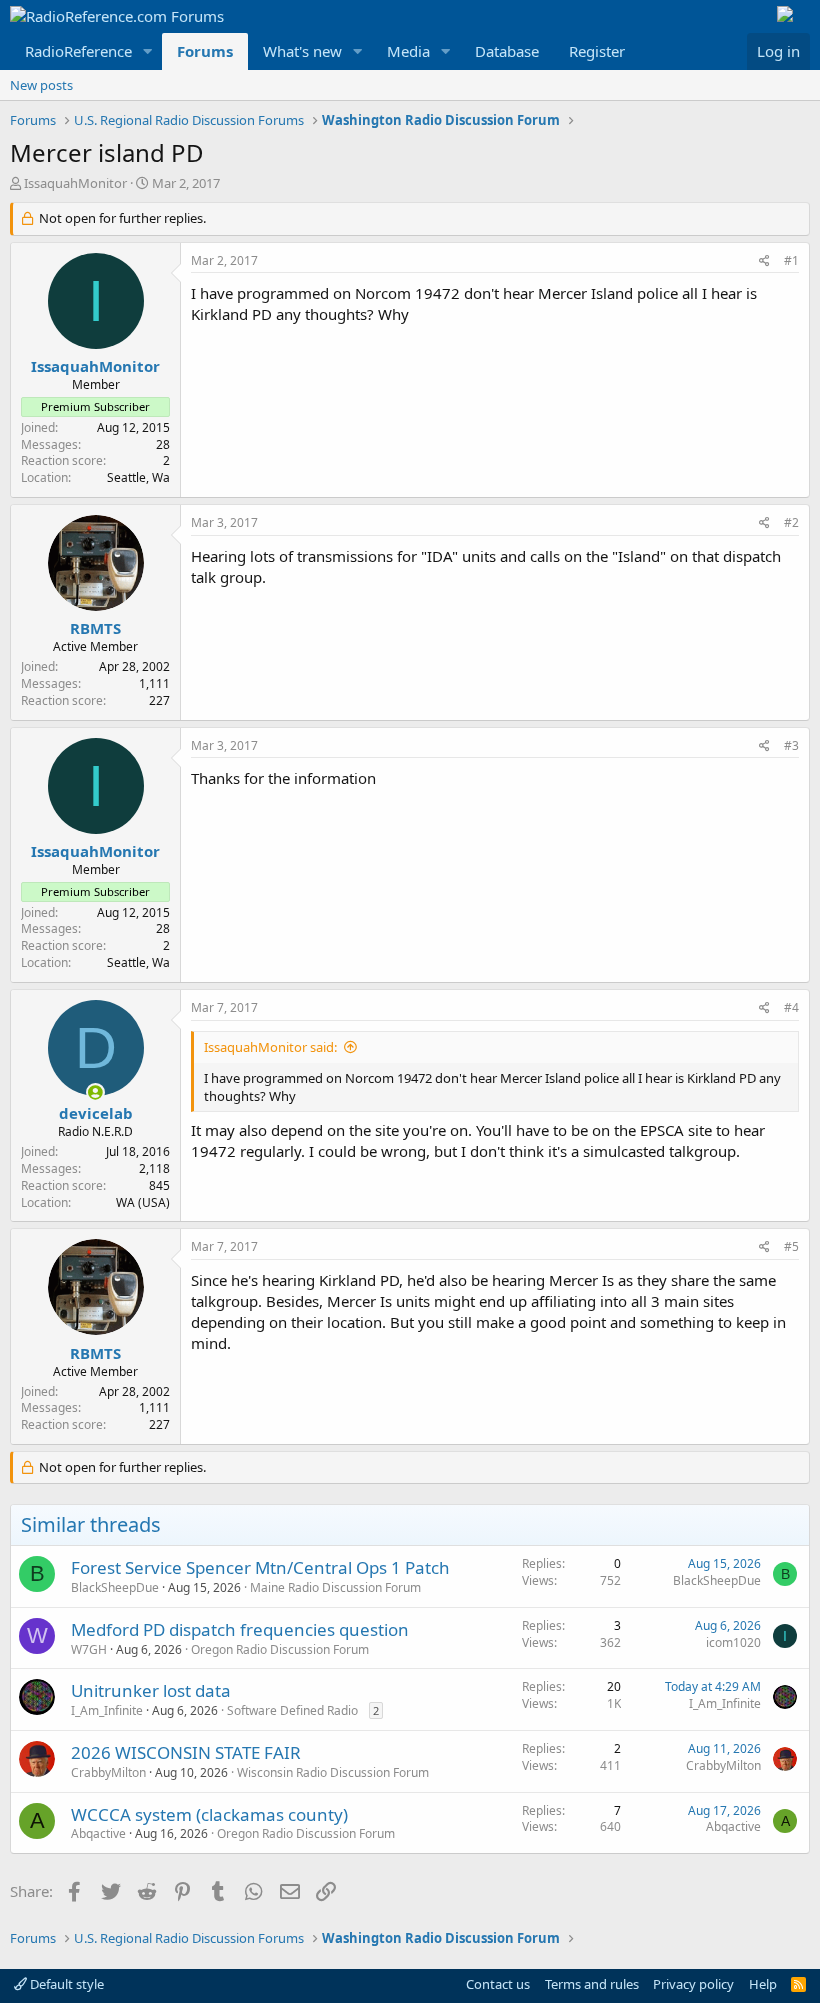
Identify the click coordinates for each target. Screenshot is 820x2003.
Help (763, 1984)
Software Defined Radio (292, 1710)
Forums (205, 51)
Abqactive (98, 1833)
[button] (148, 51)
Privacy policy (693, 1984)
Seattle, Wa (138, 477)
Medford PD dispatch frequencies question (240, 1629)
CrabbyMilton (108, 1772)
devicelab (96, 1113)
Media (408, 51)
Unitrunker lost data (151, 1690)
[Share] (764, 261)
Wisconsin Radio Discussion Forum (333, 1772)
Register (597, 51)
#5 (791, 1246)
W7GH (89, 1649)
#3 (791, 745)
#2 (791, 522)
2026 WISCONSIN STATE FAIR (186, 1752)
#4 (791, 1007)
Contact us (498, 1984)
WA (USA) (143, 1202)
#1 (791, 260)
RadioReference (78, 51)
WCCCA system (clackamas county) (209, 1814)
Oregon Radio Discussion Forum (280, 1649)
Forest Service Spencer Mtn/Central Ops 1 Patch (260, 1567)
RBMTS (95, 628)
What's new (302, 51)
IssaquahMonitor (75, 183)
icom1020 (733, 1642)
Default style (65, 1984)
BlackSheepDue (115, 1587)
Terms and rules (592, 1984)
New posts (41, 85)
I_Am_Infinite (107, 1710)
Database (507, 51)
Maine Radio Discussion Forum (335, 1587)
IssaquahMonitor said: (270, 1047)
